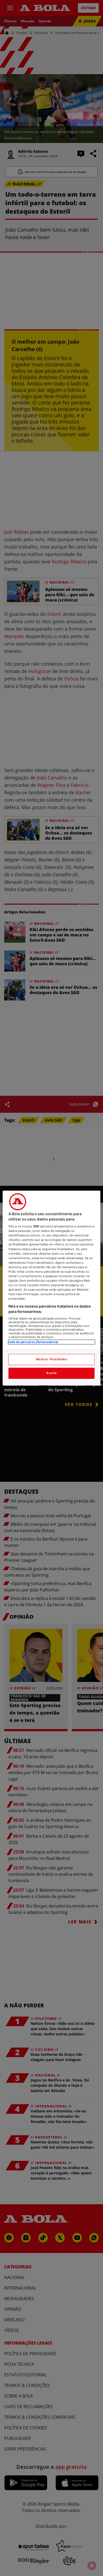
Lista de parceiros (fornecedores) (33, 1342)
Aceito (51, 1373)
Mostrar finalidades (52, 1359)
